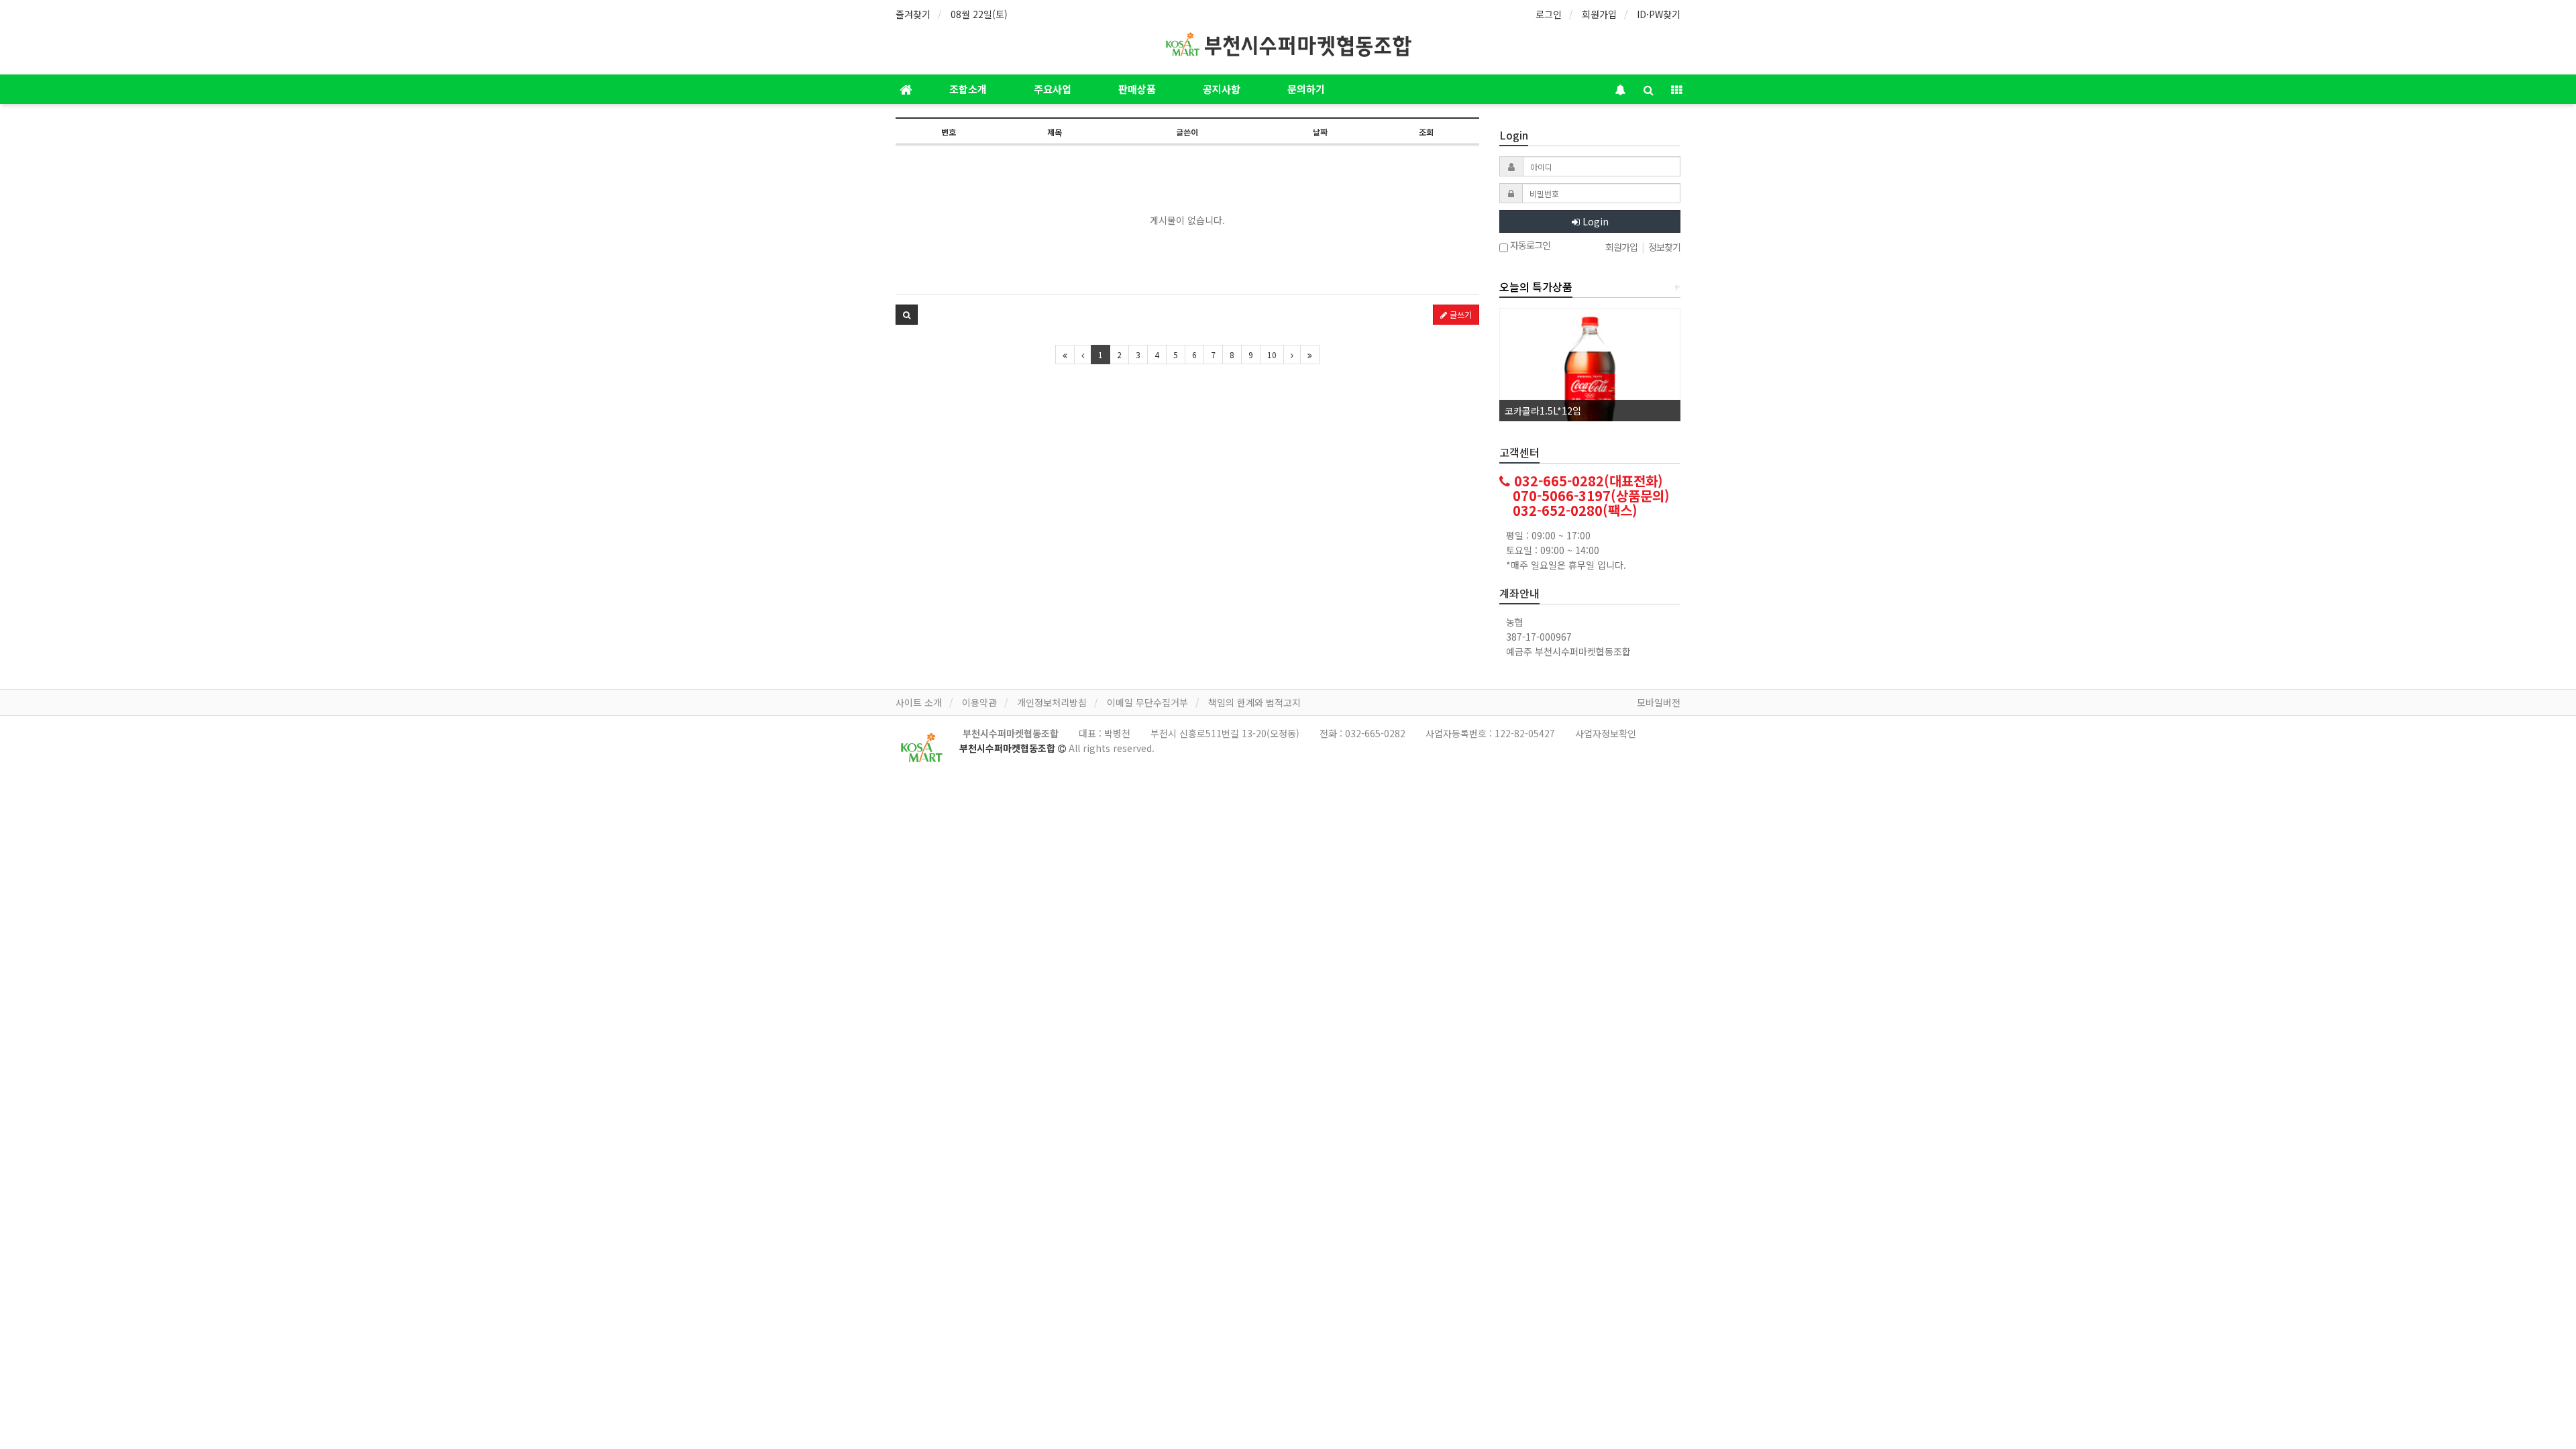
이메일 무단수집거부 (1147, 702)
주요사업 (1053, 89)
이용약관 (979, 702)
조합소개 (968, 89)
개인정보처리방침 (1052, 702)
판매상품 (1137, 89)
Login (1594, 221)
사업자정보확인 (1606, 733)
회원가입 (1599, 14)
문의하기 (1306, 89)
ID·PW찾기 (1659, 14)
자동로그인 (1529, 246)
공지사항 (1222, 89)
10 (1272, 355)
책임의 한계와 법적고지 (1254, 702)
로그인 (1549, 14)
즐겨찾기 (913, 14)
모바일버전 (1659, 702)
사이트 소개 (919, 702)
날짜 (1320, 132)
